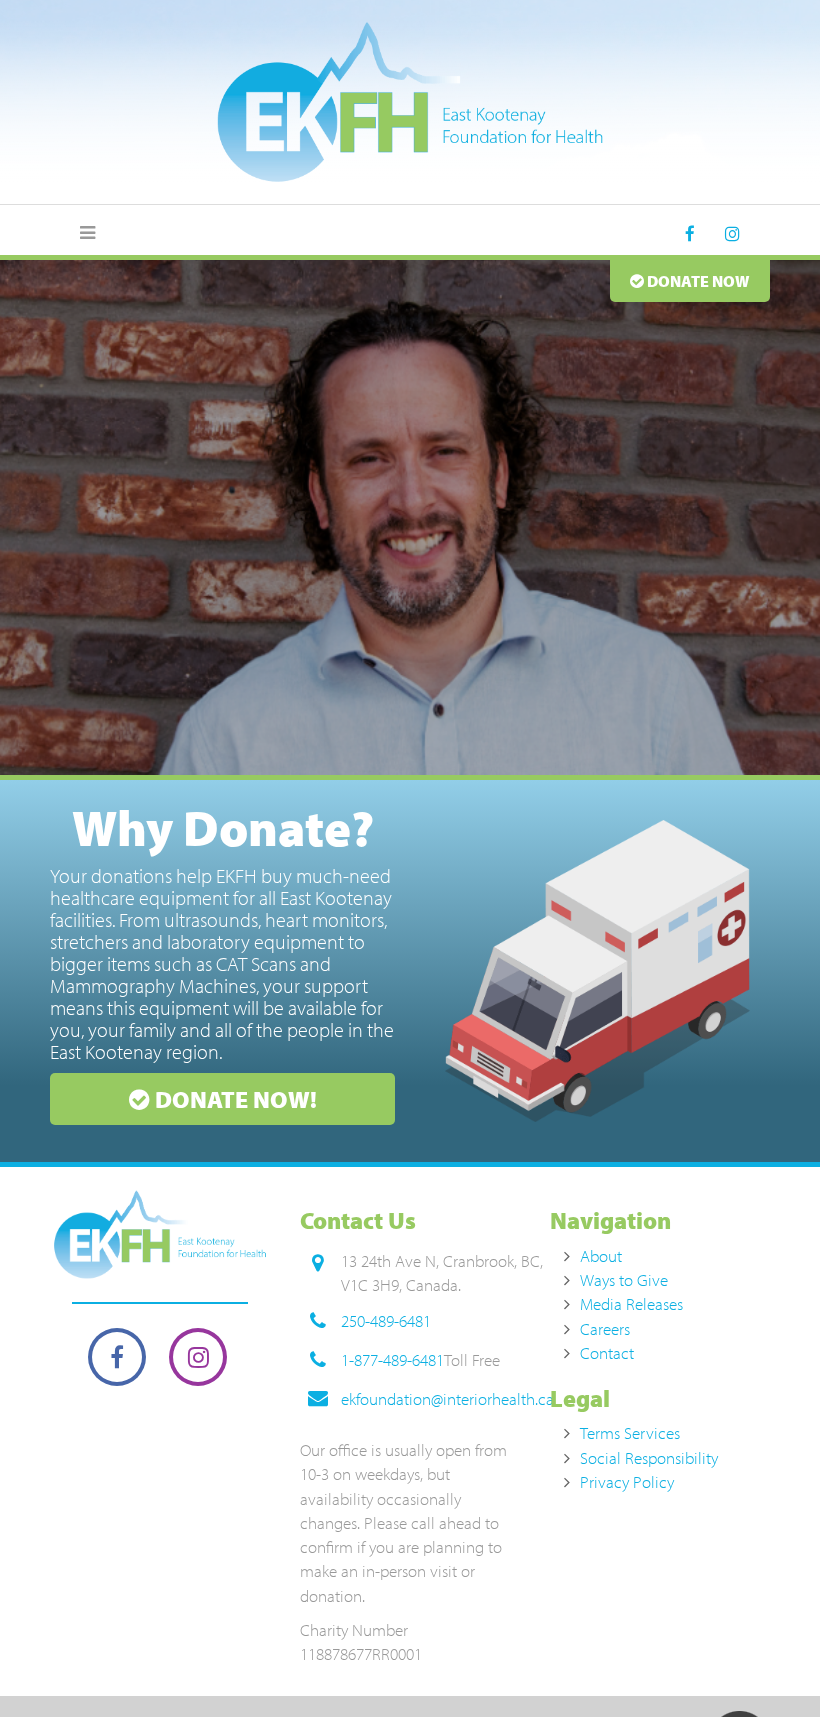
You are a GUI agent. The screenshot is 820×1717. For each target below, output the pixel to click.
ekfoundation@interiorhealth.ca (447, 1398)
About (601, 1255)
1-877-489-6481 (392, 1359)
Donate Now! (233, 1099)
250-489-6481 (386, 1320)
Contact (607, 1352)
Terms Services (630, 1432)
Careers (605, 1328)
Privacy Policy (627, 1481)
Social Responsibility (649, 1457)
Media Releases (631, 1303)
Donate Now (697, 281)
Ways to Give (624, 1279)
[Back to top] (764, 1661)
